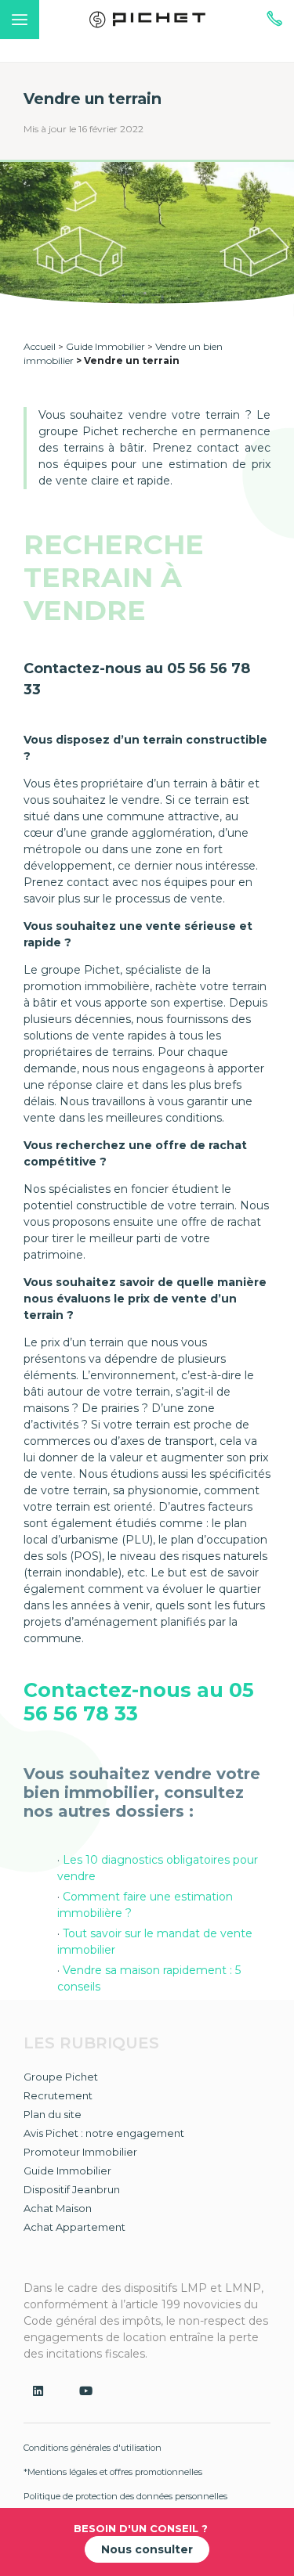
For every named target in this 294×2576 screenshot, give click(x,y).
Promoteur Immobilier (80, 2152)
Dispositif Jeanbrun (72, 2189)
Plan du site (53, 2114)
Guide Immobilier (105, 346)
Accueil (40, 346)
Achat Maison (58, 2208)
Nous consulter (147, 2549)
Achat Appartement (74, 2227)
